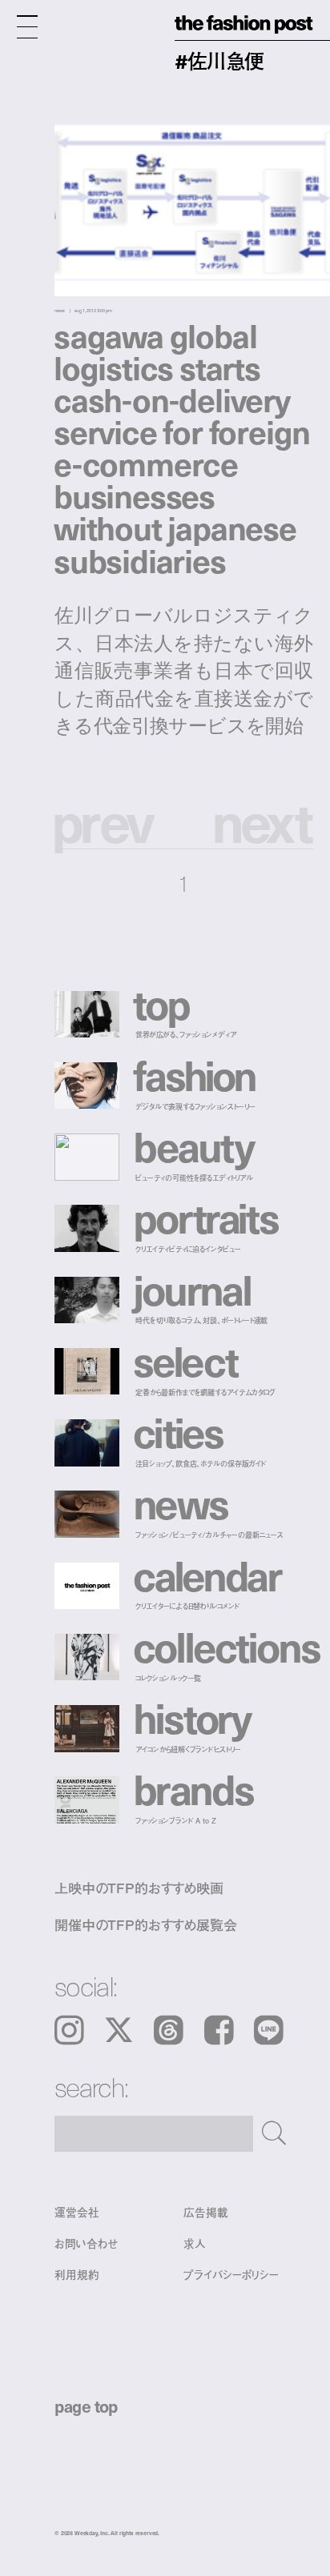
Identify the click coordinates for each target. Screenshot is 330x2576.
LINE (269, 2030)
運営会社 (76, 2212)
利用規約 (76, 2275)
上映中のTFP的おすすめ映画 (139, 1887)
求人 (195, 2244)
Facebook (219, 2030)
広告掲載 (205, 2212)
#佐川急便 (219, 60)
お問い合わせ (86, 2244)
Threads (169, 2030)
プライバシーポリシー (231, 2275)
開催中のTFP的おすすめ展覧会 (145, 1924)
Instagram (69, 2030)
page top (86, 2406)
